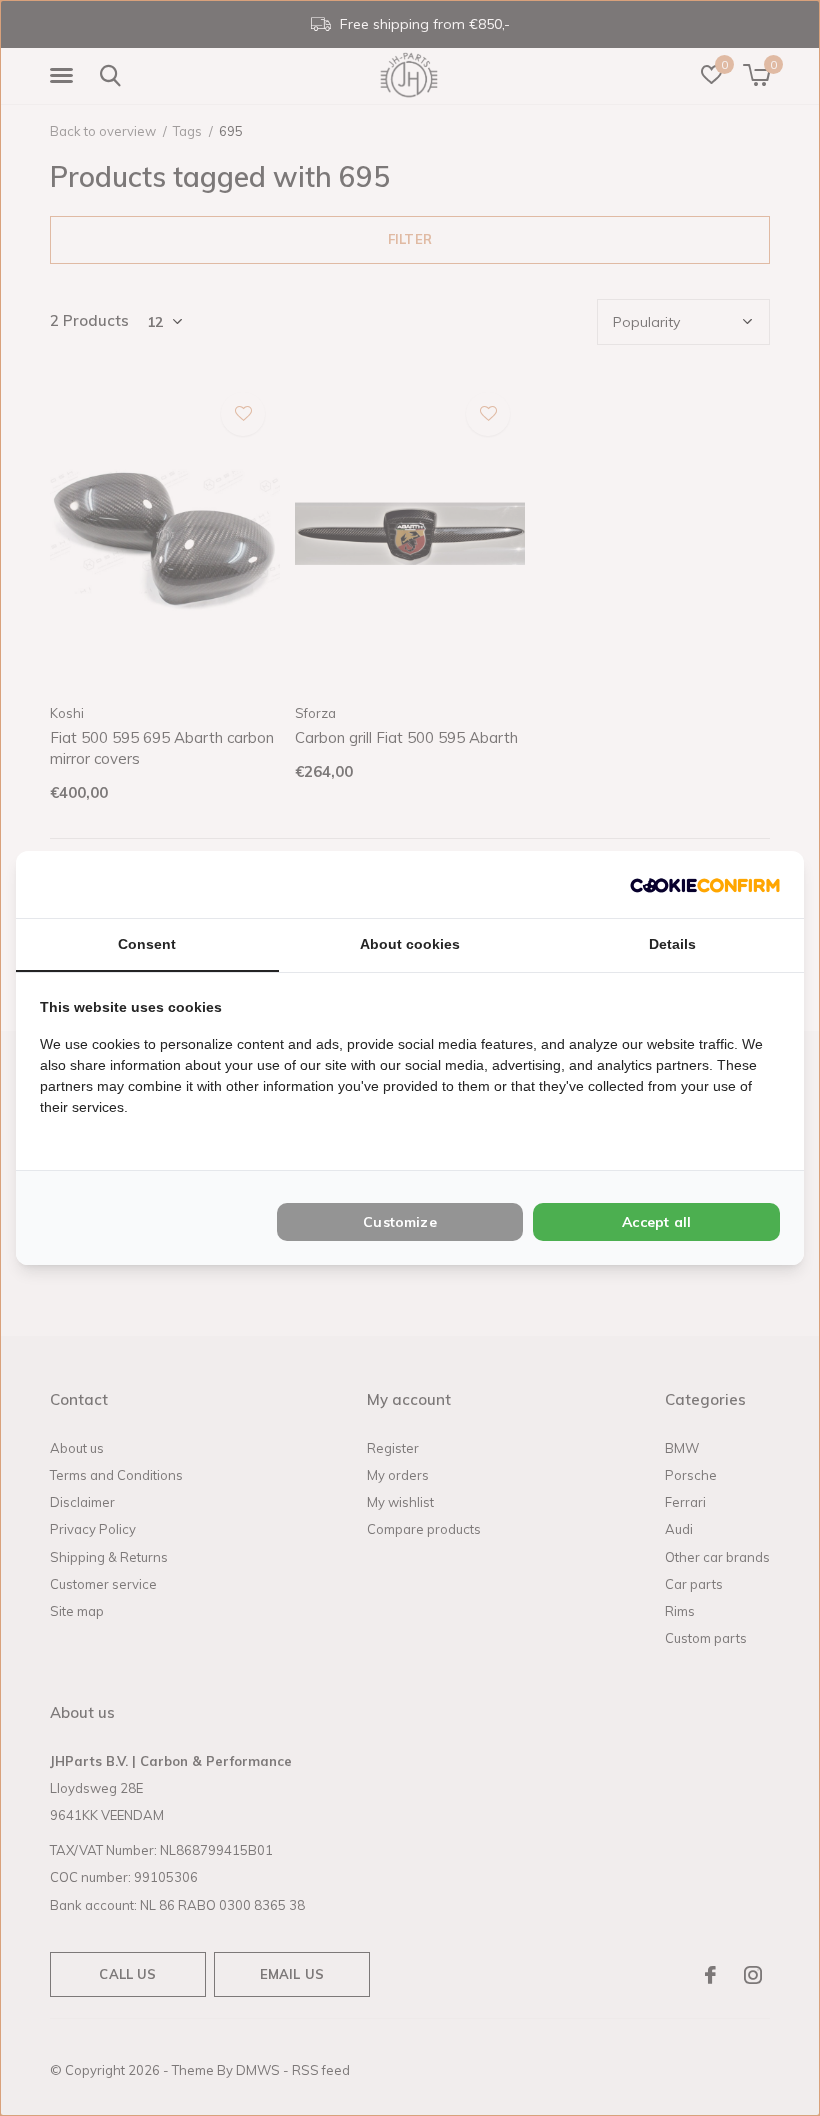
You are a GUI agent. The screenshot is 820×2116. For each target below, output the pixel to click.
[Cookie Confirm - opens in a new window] (705, 884)
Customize (400, 1222)
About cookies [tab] (410, 944)
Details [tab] (672, 944)
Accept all (656, 1222)
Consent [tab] (147, 944)
